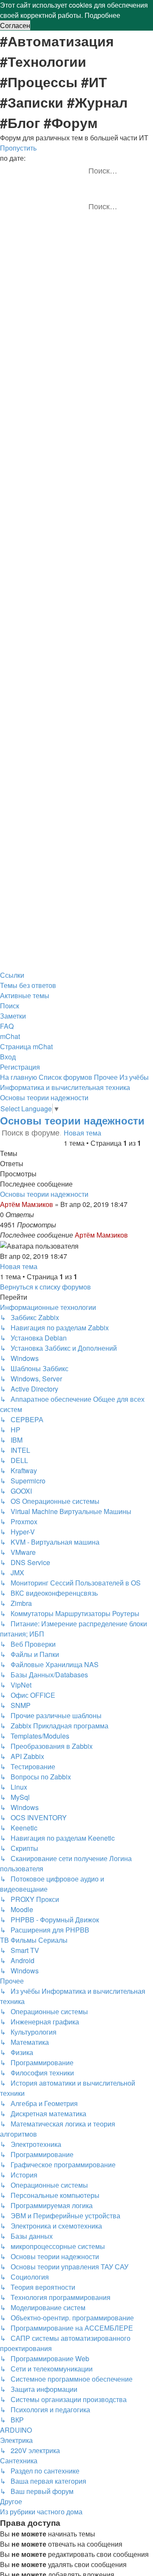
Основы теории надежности (72, 1120)
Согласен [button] (15, 25)
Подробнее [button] (102, 15)
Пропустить (18, 148)
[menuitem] (28, 985)
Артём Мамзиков (27, 1204)
